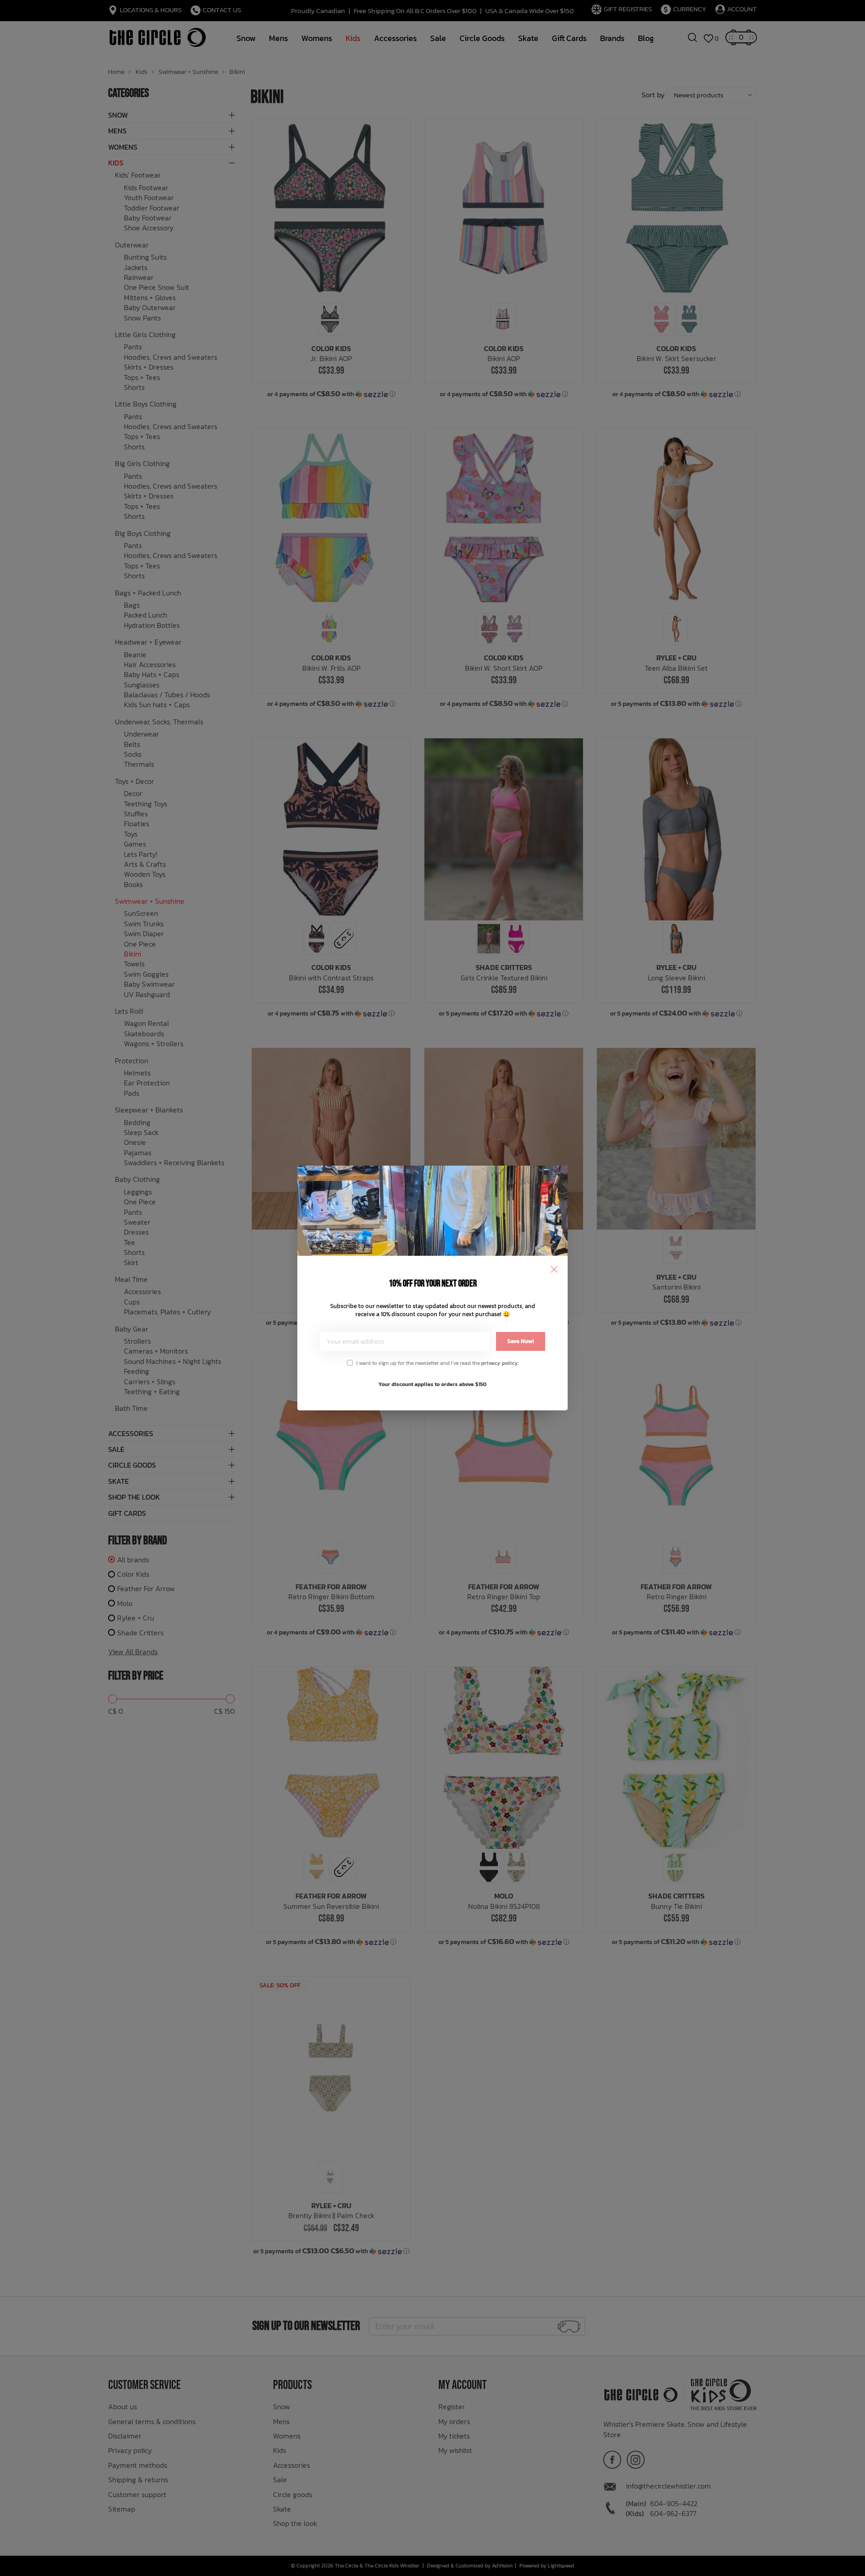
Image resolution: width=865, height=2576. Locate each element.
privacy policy (500, 1363)
